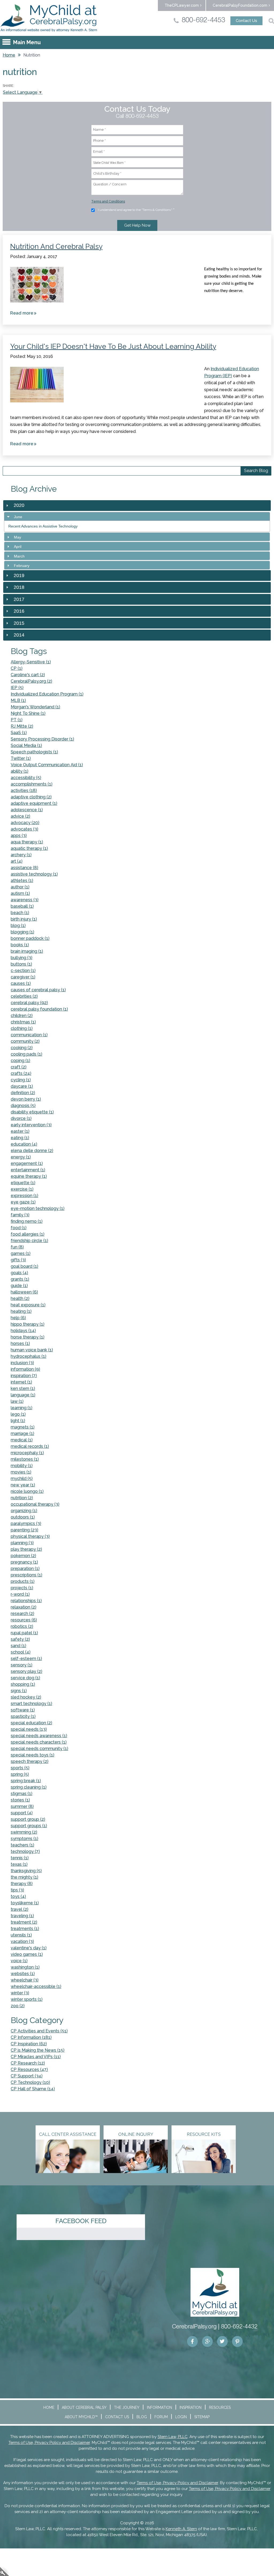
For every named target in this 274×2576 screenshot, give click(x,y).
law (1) (17, 1401)
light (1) (18, 1421)
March (19, 556)
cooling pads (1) (26, 1054)
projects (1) (22, 1588)
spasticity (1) (23, 1716)
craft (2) (19, 1067)
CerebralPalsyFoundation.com (240, 5)
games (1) (21, 1253)
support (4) (22, 1813)
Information (159, 2407)
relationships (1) (26, 1601)
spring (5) (20, 1774)
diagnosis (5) (23, 1106)
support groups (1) (29, 1826)
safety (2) (20, 1639)
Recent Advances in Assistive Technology (43, 526)
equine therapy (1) (29, 1176)
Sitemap (202, 2417)
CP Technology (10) (30, 2082)
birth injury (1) (24, 919)
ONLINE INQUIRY (136, 2134)
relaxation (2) (24, 1607)
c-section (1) (23, 971)
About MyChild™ (81, 2417)
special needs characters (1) (39, 1742)
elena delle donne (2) (32, 1151)
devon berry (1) (26, 1099)
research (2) (22, 1614)
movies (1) (21, 1472)
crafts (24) (21, 1073)
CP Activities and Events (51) (39, 2031)
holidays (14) (23, 1331)
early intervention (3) (31, 1125)
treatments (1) (25, 1929)
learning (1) (22, 1408)
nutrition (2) (22, 1498)
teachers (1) (22, 1845)
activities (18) (24, 790)
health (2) (20, 1298)
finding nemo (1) (27, 1221)
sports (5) (20, 1768)
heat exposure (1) (28, 1305)
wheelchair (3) (25, 1980)
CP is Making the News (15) (38, 2050)
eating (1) (20, 1138)
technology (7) (25, 1851)
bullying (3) (22, 958)
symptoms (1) (24, 1839)
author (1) (20, 887)
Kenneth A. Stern (181, 2529)
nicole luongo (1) (27, 1491)
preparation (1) (25, 1569)
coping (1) (20, 1061)
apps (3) (19, 835)
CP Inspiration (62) (29, 2044)
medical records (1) (30, 1446)
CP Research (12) (28, 2063)
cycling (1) (21, 1080)
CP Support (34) (27, 2076)
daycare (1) (22, 1086)
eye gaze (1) (23, 1202)
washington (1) (25, 1967)
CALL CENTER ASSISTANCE (68, 2134)
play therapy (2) (26, 1549)
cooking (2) (22, 1048)
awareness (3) (25, 900)
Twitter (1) (21, 758)
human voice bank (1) (32, 1350)
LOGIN (181, 2417)
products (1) (23, 1581)
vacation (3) (22, 1941)
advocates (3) (24, 829)
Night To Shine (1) (28, 713)
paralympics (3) (26, 1523)
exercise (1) (22, 1189)
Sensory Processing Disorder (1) (42, 739)
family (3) (20, 1215)
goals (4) (19, 1273)
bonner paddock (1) (30, 938)
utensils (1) (21, 1935)
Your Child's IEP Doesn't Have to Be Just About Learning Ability (113, 346)
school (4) (21, 1652)
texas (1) (19, 1864)
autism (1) (20, 893)
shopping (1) (23, 1684)
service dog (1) (25, 1678)
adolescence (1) (27, 810)
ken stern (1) (23, 1388)
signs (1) (19, 1691)
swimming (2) (24, 1832)
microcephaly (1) (27, 1453)
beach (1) (20, 913)
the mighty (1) (24, 1877)
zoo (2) (18, 2006)
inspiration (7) (24, 1376)
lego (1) (18, 1414)
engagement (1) (27, 1163)
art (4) (17, 861)
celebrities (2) (24, 996)
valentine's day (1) (29, 1948)
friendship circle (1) (29, 1241)
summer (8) (22, 1806)
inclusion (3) (22, 1363)
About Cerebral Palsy (84, 2407)
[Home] (49, 18)
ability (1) (20, 771)
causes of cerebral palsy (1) (38, 990)
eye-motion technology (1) (38, 1208)
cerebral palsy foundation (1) (39, 1009)
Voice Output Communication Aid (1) (47, 765)
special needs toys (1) (33, 1755)
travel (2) (20, 1909)
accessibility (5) (26, 778)
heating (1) (21, 1311)
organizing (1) (24, 1511)
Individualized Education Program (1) (47, 694)
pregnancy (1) (24, 1562)
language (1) (23, 1395)
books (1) (20, 945)
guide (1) (19, 1286)
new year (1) (23, 1485)
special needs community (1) (39, 1749)
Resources (220, 2407)
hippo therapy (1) (28, 1324)
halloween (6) (24, 1292)
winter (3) (20, 1993)
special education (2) (31, 1723)
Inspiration (191, 2407)
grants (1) (20, 1279)
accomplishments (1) (32, 784)
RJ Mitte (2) (22, 726)
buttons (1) (21, 964)
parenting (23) (24, 1530)
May (18, 537)
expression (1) (24, 1196)
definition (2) (23, 1093)
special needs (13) (29, 1729)
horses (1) (20, 1343)
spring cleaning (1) (29, 1787)
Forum (161, 2417)
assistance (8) (24, 868)
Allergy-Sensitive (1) (31, 662)
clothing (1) (22, 1028)
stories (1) (20, 1800)
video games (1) (27, 1954)
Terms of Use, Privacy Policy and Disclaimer (49, 2443)
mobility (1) (22, 1466)
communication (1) (29, 1035)
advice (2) (20, 816)
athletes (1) (22, 881)
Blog (142, 2417)
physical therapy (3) (30, 1536)
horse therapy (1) (28, 1337)
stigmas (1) (22, 1794)
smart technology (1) (31, 1704)
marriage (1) (22, 1433)
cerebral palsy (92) (29, 1003)
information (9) (25, 1369)
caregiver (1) (23, 977)
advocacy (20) (25, 823)
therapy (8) (22, 1884)
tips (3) (17, 1890)
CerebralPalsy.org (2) (31, 681)
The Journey (127, 2407)
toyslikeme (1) (25, 1903)
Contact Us (246, 21)
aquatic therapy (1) (29, 848)
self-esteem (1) (26, 1659)
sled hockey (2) (26, 1697)
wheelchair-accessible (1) (36, 1986)
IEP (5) (17, 688)
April (18, 547)
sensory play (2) (26, 1671)
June (18, 517)
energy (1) (21, 1157)
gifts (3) (18, 1260)
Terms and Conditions (108, 201)
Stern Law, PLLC (173, 2437)
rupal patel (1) (24, 1633)
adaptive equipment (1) (34, 803)
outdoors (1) (23, 1517)
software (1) (23, 1710)
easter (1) (20, 1131)
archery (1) (21, 855)
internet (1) (21, 1382)
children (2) (22, 1016)
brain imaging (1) (27, 951)
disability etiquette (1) (32, 1112)
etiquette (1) (23, 1183)
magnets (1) (23, 1427)
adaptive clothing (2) (31, 797)
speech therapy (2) (30, 1761)
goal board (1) (24, 1266)
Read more (24, 314)
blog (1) (18, 926)
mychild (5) (22, 1478)
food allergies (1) (28, 1234)
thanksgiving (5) (26, 1871)
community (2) (25, 1041)
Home (9, 55)
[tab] (137, 516)
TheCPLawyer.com (182, 5)
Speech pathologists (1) (34, 752)
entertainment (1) (28, 1170)
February (22, 566)
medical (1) (22, 1440)
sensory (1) (22, 1665)
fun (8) (17, 1247)
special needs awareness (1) (39, 1736)
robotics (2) (22, 1626)
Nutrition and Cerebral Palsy (56, 246)
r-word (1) (20, 1594)
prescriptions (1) (26, 1575)
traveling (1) (22, 1916)
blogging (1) (22, 932)
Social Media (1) (26, 745)
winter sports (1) (27, 1999)
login (5, 2571)
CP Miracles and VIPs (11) (36, 2057)
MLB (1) (18, 700)
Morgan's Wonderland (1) (35, 707)
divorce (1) (21, 1118)
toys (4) (18, 1896)
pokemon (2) (23, 1556)
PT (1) (17, 720)
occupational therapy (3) (35, 1504)
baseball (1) (22, 906)
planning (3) (22, 1543)
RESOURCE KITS (204, 2134)
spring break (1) (26, 1781)
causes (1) (21, 983)
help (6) (18, 1318)
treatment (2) (24, 1922)
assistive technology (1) (34, 874)
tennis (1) (20, 1858)
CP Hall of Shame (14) (33, 2089)
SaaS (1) (19, 733)
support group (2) (28, 1819)
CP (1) (17, 668)
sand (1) (18, 1646)
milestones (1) (25, 1459)
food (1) (19, 1228)
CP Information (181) (31, 2037)
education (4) (24, 1144)
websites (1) (23, 1974)
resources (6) (24, 1620)
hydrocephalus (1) (28, 1356)
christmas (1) (23, 1022)
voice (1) (19, 1961)
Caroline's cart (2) (28, 675)
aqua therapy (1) (27, 842)
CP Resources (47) (29, 2070)
